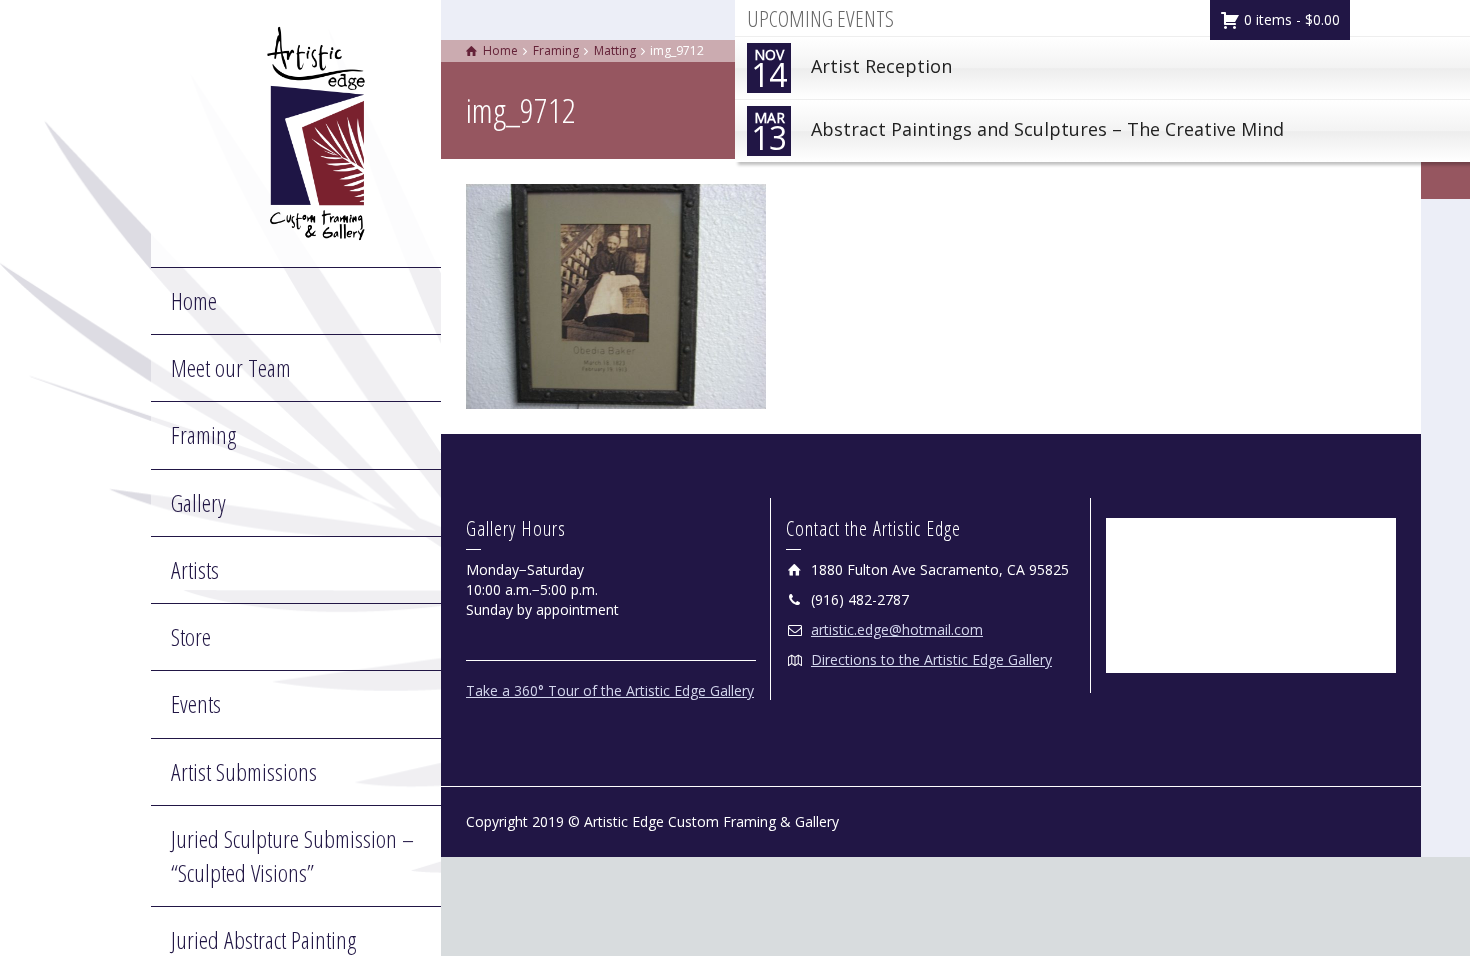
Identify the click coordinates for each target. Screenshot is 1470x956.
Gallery (198, 502)
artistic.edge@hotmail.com (897, 629)
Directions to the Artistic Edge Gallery (931, 659)
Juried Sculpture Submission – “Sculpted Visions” (292, 855)
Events (196, 703)
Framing (203, 434)
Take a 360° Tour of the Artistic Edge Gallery (610, 690)
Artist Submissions (244, 771)
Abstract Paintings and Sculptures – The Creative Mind (1017, 133)
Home (194, 300)
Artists (195, 569)
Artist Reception (851, 70)
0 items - (1290, 19)
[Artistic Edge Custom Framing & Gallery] (316, 131)
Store (191, 636)
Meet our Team (231, 367)
